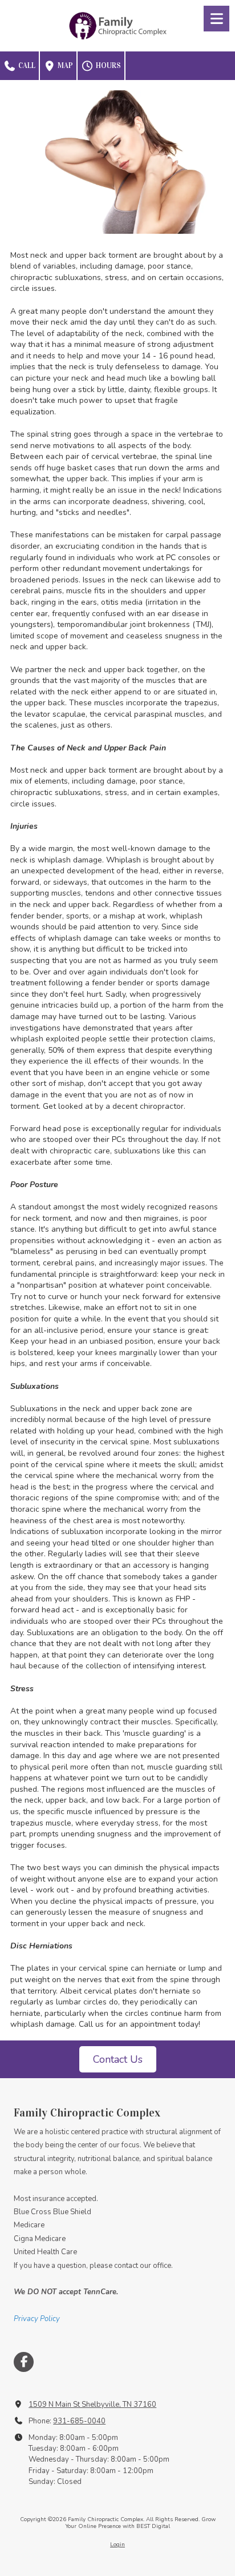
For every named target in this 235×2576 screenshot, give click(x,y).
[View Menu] (216, 19)
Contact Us (118, 2059)
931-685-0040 (79, 2421)
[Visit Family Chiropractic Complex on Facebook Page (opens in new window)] (24, 2362)
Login (117, 2545)
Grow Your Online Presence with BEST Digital (141, 2523)
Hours (108, 66)
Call (26, 66)
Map (64, 66)
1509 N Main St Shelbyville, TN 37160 (92, 2405)
